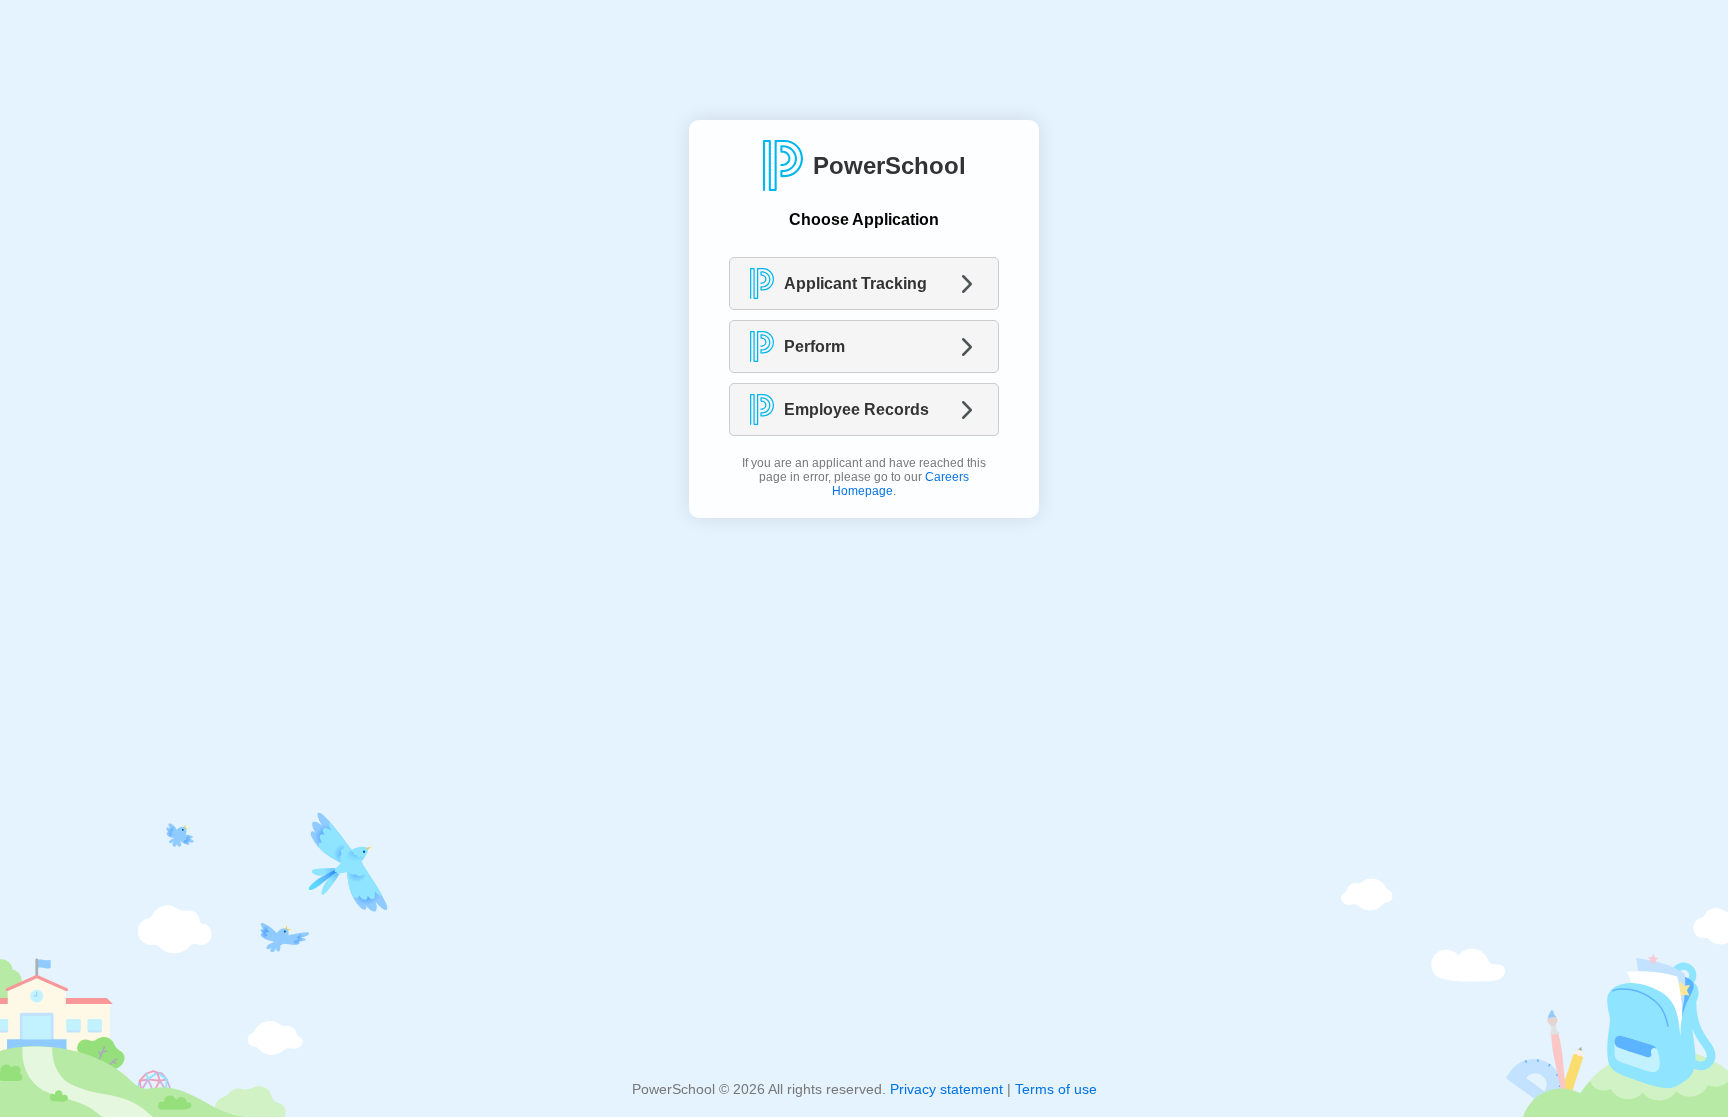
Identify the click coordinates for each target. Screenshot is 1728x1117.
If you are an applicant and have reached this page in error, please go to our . (864, 477)
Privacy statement (946, 1089)
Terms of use (1056, 1089)
